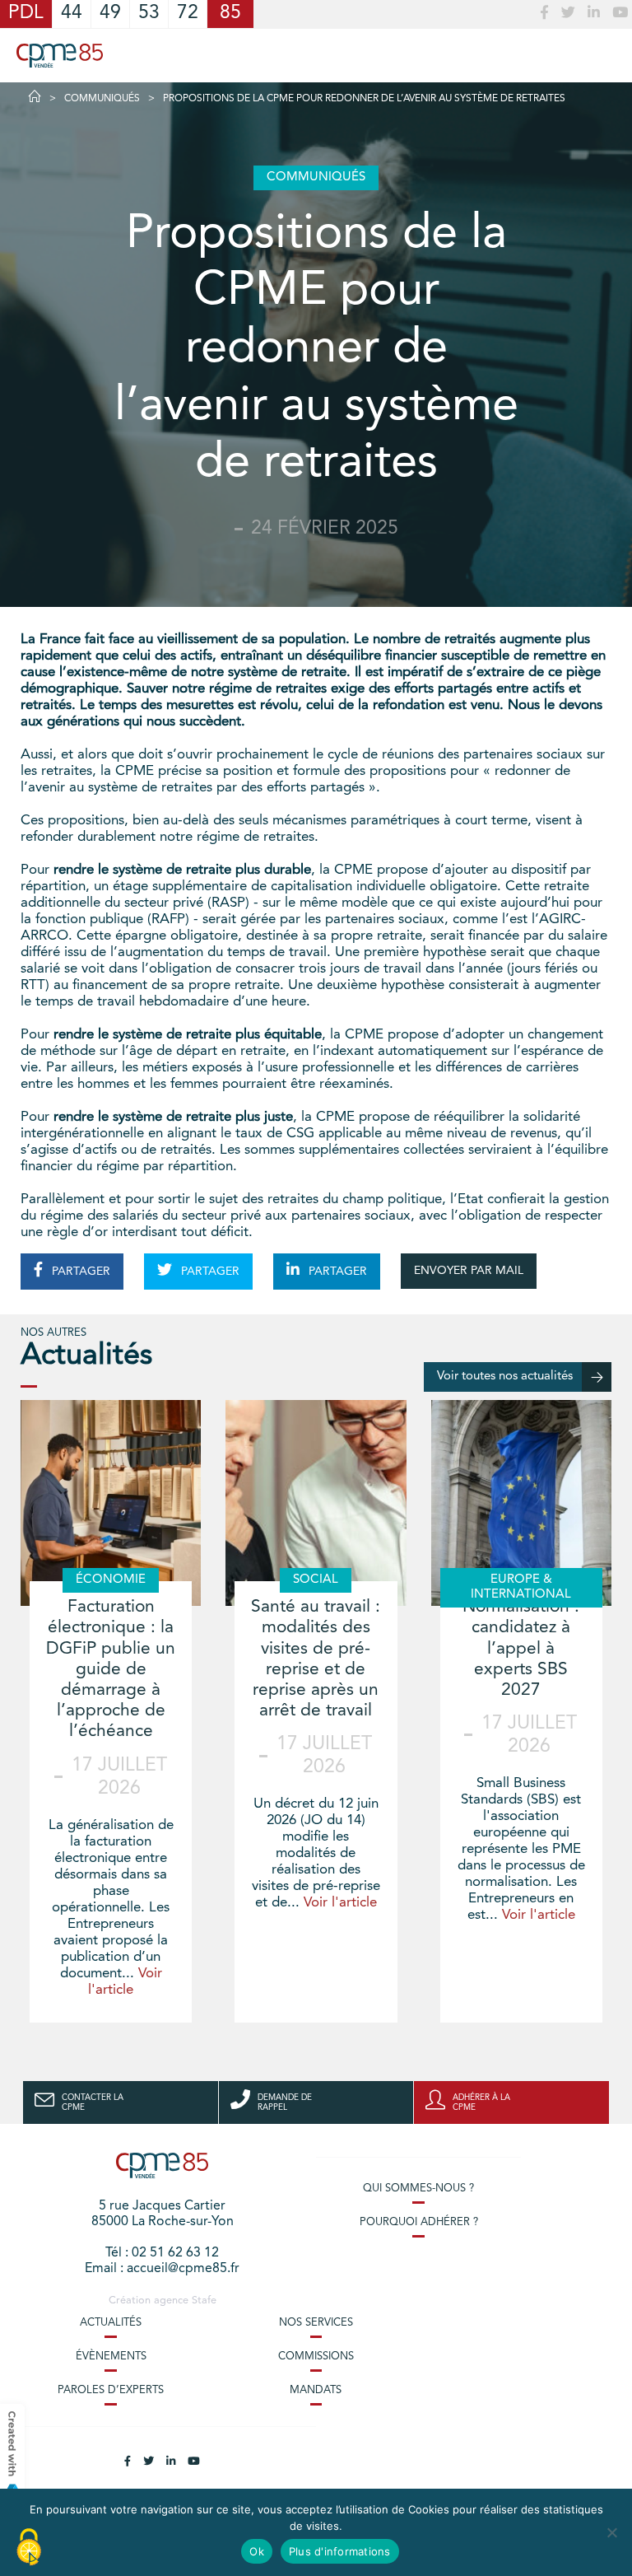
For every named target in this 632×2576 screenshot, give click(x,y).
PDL (26, 14)
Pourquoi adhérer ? (419, 2222)
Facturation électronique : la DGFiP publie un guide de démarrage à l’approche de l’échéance (111, 1669)
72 (188, 14)
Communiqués (102, 99)
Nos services (316, 2323)
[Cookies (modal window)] (29, 2548)
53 (149, 14)
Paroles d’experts (111, 2390)
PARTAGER (79, 1272)
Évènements (111, 2357)
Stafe (204, 2301)
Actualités (111, 2323)
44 (72, 14)
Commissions (316, 2357)
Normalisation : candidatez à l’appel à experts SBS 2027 (521, 1649)
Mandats (316, 2390)
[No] (611, 2532)
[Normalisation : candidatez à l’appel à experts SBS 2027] (521, 1503)
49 (110, 14)
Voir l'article (340, 1903)
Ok (257, 2551)
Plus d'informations (340, 2551)
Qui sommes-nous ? (418, 2189)
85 (230, 14)
